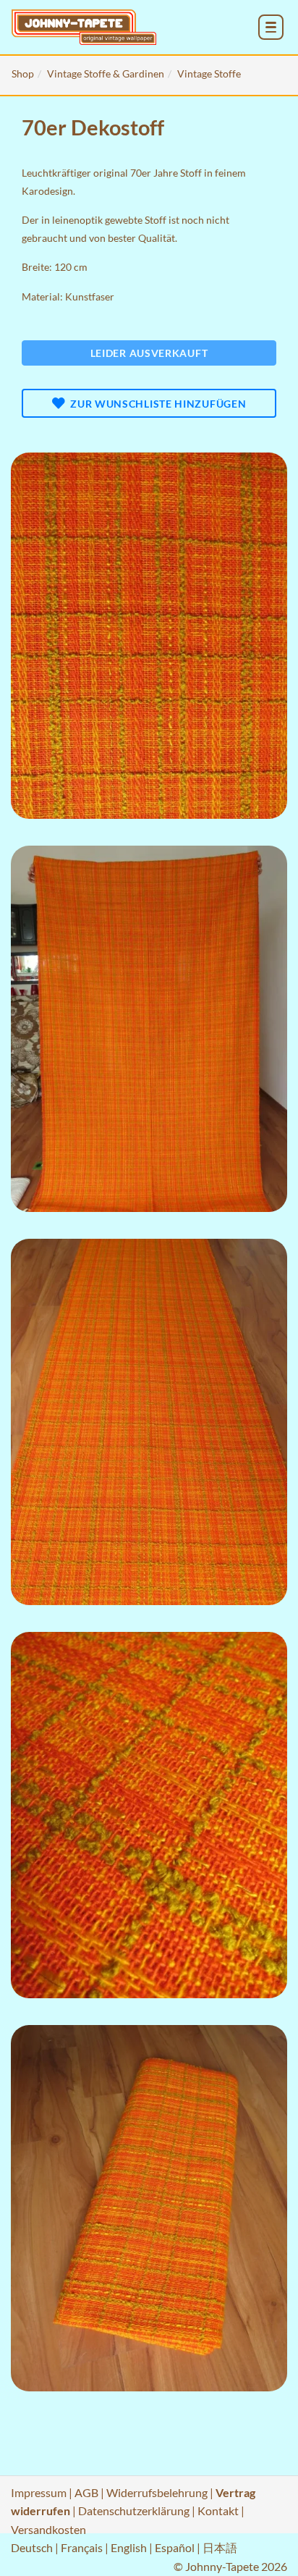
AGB (86, 2492)
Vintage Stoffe (209, 73)
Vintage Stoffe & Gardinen (106, 73)
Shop (23, 73)
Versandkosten (48, 2529)
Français (82, 2547)
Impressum (39, 2492)
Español (175, 2547)
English (129, 2547)
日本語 (220, 2547)
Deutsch (32, 2547)
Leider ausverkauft (149, 353)
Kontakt (218, 2510)
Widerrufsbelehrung (157, 2492)
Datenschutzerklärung (134, 2510)
